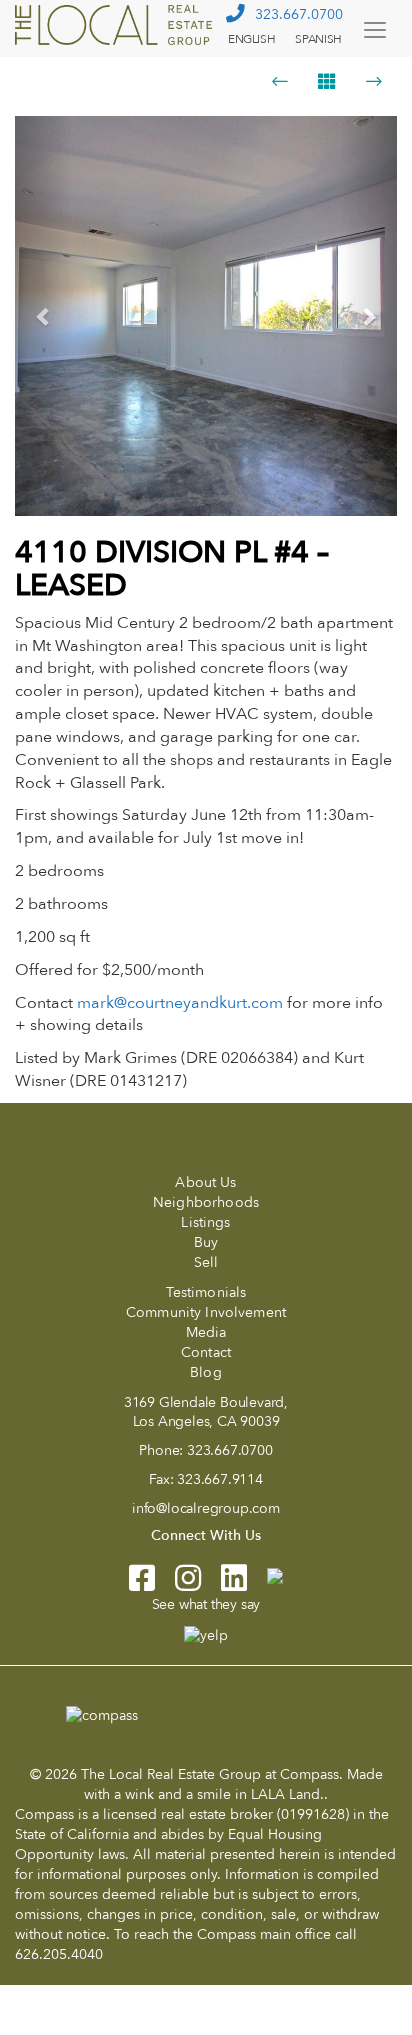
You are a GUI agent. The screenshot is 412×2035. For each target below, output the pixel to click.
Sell (206, 1262)
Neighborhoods (206, 1202)
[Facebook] (142, 1584)
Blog (206, 1372)
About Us (205, 1182)
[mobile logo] (116, 25)
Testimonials (206, 1292)
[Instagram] (178, 1584)
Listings (205, 1222)
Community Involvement (206, 1312)
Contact (206, 1352)
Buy (206, 1242)
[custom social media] (265, 1574)
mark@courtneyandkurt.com (180, 1003)
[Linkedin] (224, 1584)
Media (206, 1332)
